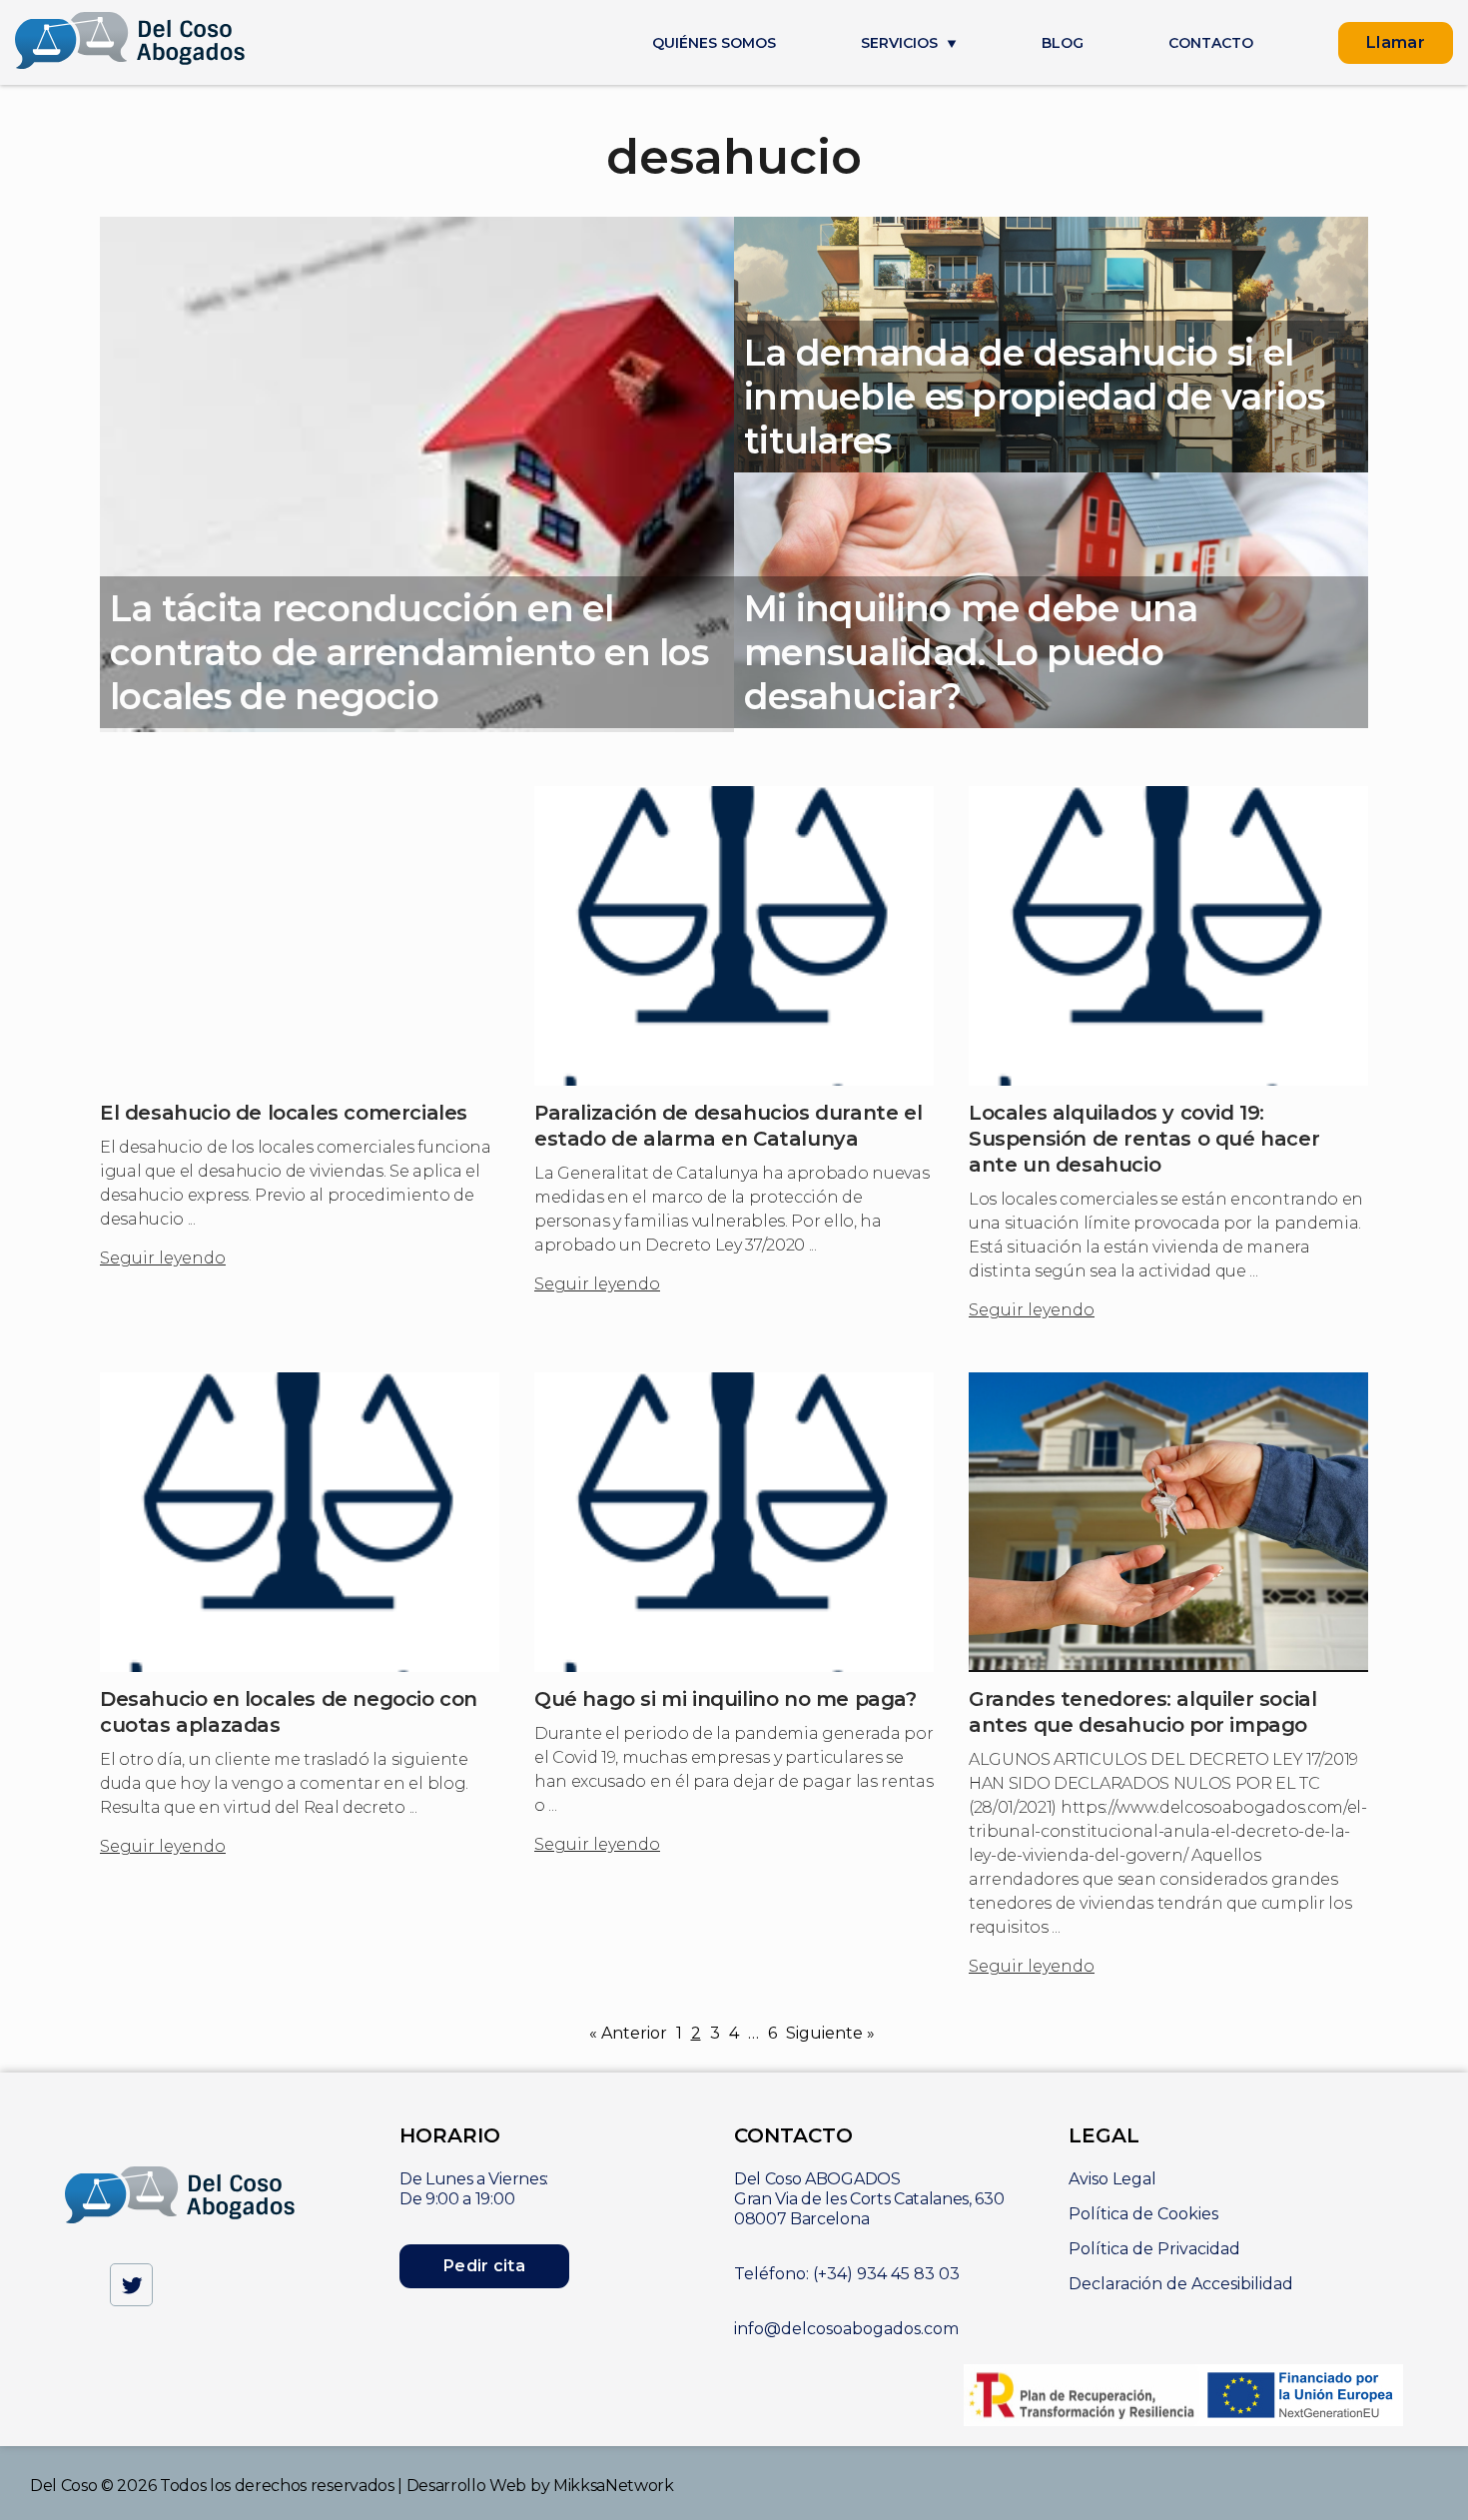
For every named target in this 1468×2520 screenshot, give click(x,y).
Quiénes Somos (714, 43)
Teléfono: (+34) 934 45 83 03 (847, 2274)
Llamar (1396, 42)
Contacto (1211, 43)
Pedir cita (484, 2266)
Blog (1063, 43)
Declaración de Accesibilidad (1181, 2284)
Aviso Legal (1112, 2179)
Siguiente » (830, 2033)
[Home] (130, 42)
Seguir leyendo (163, 1258)
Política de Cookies (1143, 2214)
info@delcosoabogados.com (846, 2329)
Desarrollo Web (467, 2486)
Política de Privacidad (1154, 2249)
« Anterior (628, 2033)
